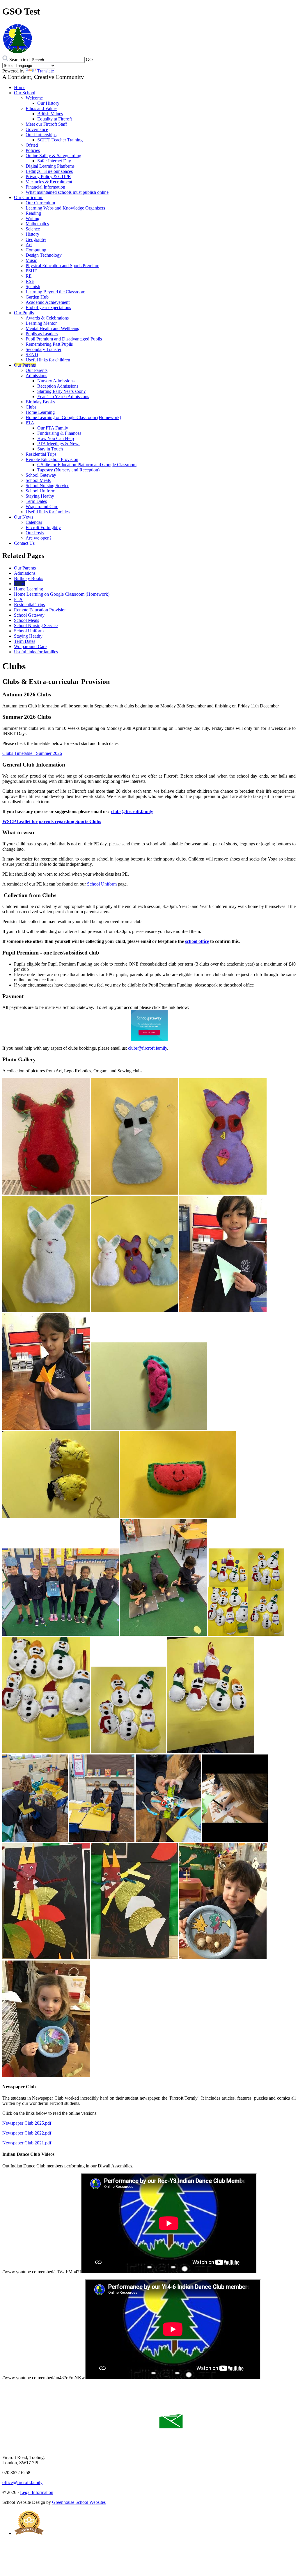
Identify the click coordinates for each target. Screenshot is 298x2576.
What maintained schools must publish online (67, 192)
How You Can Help (56, 438)
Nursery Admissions (56, 381)
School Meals (38, 480)
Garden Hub (37, 297)
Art (29, 245)
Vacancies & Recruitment (49, 182)
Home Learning (40, 412)
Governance (37, 129)
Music (31, 260)
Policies (33, 150)
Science (33, 229)
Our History (48, 103)
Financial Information (45, 187)
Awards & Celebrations (47, 318)
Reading (33, 213)
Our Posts (35, 533)
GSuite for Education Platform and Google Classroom (87, 465)
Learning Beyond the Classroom (55, 292)
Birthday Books (40, 402)
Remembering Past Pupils (49, 344)
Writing (32, 218)
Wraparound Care (42, 506)
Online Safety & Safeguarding (53, 156)
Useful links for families (48, 512)
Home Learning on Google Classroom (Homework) (73, 417)
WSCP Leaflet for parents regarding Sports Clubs (52, 821)
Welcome (34, 98)
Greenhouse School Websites (79, 2502)
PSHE (31, 271)
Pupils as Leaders (42, 334)
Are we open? (39, 538)
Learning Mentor (41, 323)
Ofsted (32, 145)
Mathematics (37, 224)
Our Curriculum (29, 197)
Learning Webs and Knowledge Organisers (65, 208)
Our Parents (25, 365)
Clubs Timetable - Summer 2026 (32, 753)
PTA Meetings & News (59, 444)
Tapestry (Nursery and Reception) (68, 470)
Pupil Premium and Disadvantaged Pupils (64, 339)
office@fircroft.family (22, 2482)
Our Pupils (24, 313)
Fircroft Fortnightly (43, 527)
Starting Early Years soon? (61, 391)
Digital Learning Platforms (50, 166)
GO (89, 60)
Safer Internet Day (54, 161)
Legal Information (37, 2492)
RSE (30, 281)
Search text (19, 60)
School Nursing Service (47, 486)
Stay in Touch (50, 449)
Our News (24, 517)
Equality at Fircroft (55, 119)
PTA (30, 423)
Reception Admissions (58, 386)
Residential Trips (41, 454)
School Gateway (41, 475)
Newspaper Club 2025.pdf (27, 2123)
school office (197, 941)
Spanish (33, 286)
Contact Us (24, 543)
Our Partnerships (41, 135)
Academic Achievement (48, 302)
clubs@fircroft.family (132, 811)
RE (29, 276)
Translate (46, 71)
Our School (25, 93)
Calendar (34, 522)
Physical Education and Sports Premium (62, 266)
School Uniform (40, 491)
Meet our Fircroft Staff (46, 124)
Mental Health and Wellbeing (53, 328)
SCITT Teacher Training (60, 140)
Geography (36, 239)
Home (20, 87)
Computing (36, 250)
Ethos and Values (41, 108)
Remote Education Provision (52, 459)
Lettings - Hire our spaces (49, 171)
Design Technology (44, 255)
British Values (50, 114)
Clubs (31, 407)
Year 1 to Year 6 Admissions (63, 396)
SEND (32, 355)
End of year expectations (48, 307)
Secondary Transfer (44, 349)
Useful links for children (48, 360)
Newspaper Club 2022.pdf (27, 2133)
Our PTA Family (53, 428)
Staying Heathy (40, 496)
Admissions (36, 376)
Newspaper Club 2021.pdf (27, 2143)
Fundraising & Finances (59, 433)
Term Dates (36, 501)
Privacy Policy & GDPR (48, 176)
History (32, 234)
